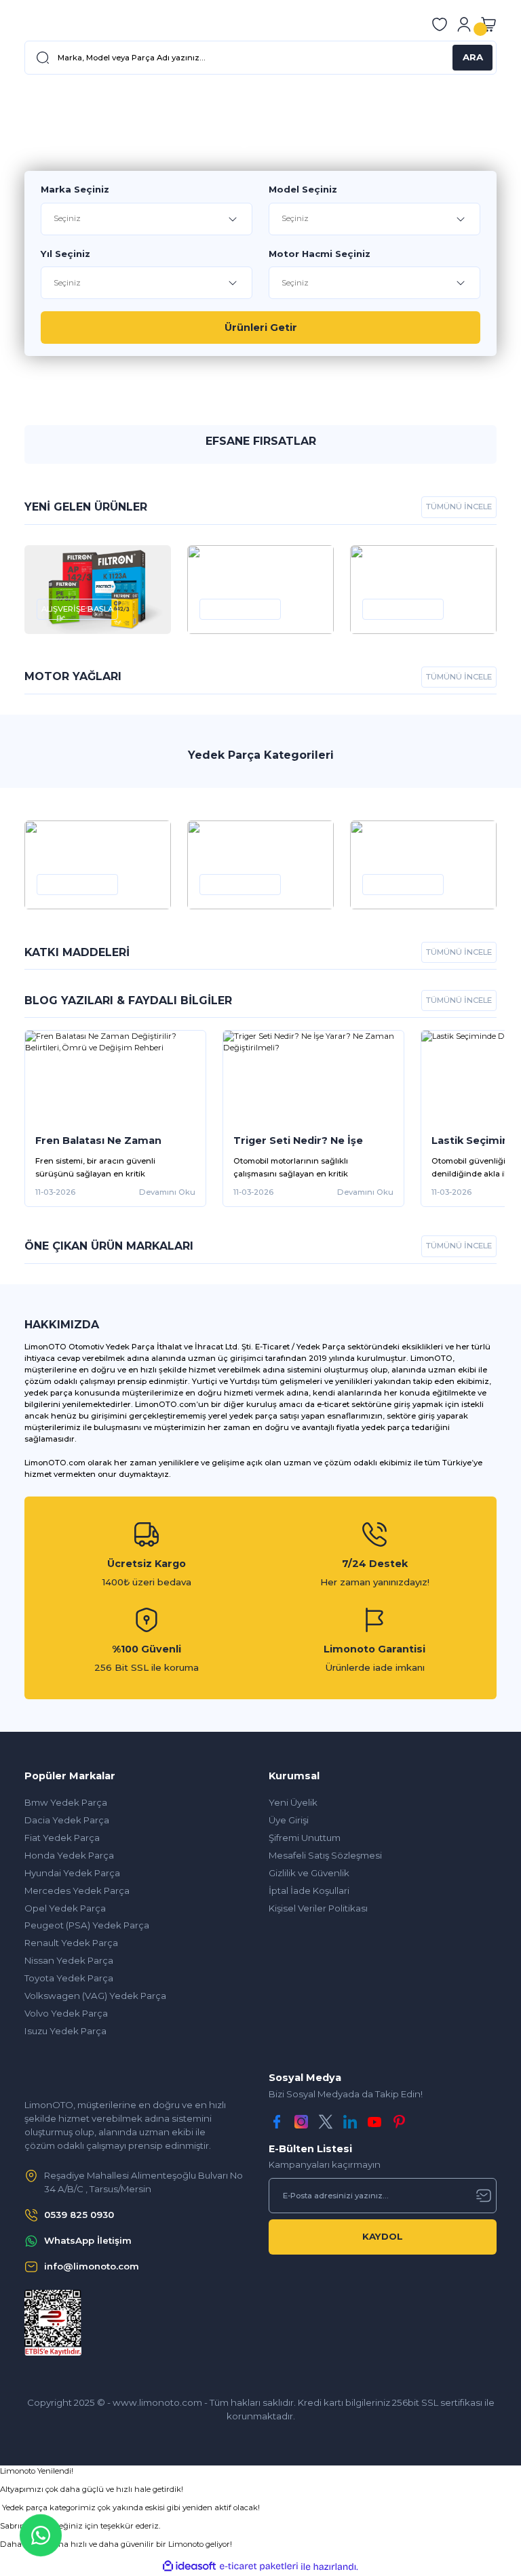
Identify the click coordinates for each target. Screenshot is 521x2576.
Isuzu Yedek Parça (65, 2031)
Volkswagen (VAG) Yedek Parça (95, 1996)
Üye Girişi (289, 1820)
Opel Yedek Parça (65, 1908)
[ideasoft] (189, 2567)
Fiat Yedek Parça (62, 1838)
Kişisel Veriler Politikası (318, 1908)
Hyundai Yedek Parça (72, 1873)
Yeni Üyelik (293, 1802)
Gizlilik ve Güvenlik (309, 1873)
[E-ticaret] (259, 2567)
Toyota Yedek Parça (69, 1978)
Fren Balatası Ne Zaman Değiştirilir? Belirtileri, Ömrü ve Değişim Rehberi (110, 1141)
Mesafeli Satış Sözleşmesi (325, 1855)
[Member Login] (464, 24)
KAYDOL (383, 2236)
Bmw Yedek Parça (66, 1802)
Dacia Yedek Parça (67, 1820)
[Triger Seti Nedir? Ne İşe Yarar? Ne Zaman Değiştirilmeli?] (313, 1077)
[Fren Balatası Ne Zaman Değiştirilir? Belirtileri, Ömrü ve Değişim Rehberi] (115, 1077)
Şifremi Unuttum (305, 1838)
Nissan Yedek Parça (69, 1960)
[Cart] (488, 24)
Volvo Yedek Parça (66, 2013)
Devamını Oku (167, 1192)
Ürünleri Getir (261, 328)
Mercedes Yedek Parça (77, 1890)
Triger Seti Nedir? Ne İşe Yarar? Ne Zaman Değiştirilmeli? (298, 1141)
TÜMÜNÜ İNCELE (459, 507)
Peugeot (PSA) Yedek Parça (87, 1925)
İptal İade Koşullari (309, 1890)
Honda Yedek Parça (69, 1855)
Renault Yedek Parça (71, 1943)
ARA (473, 57)
